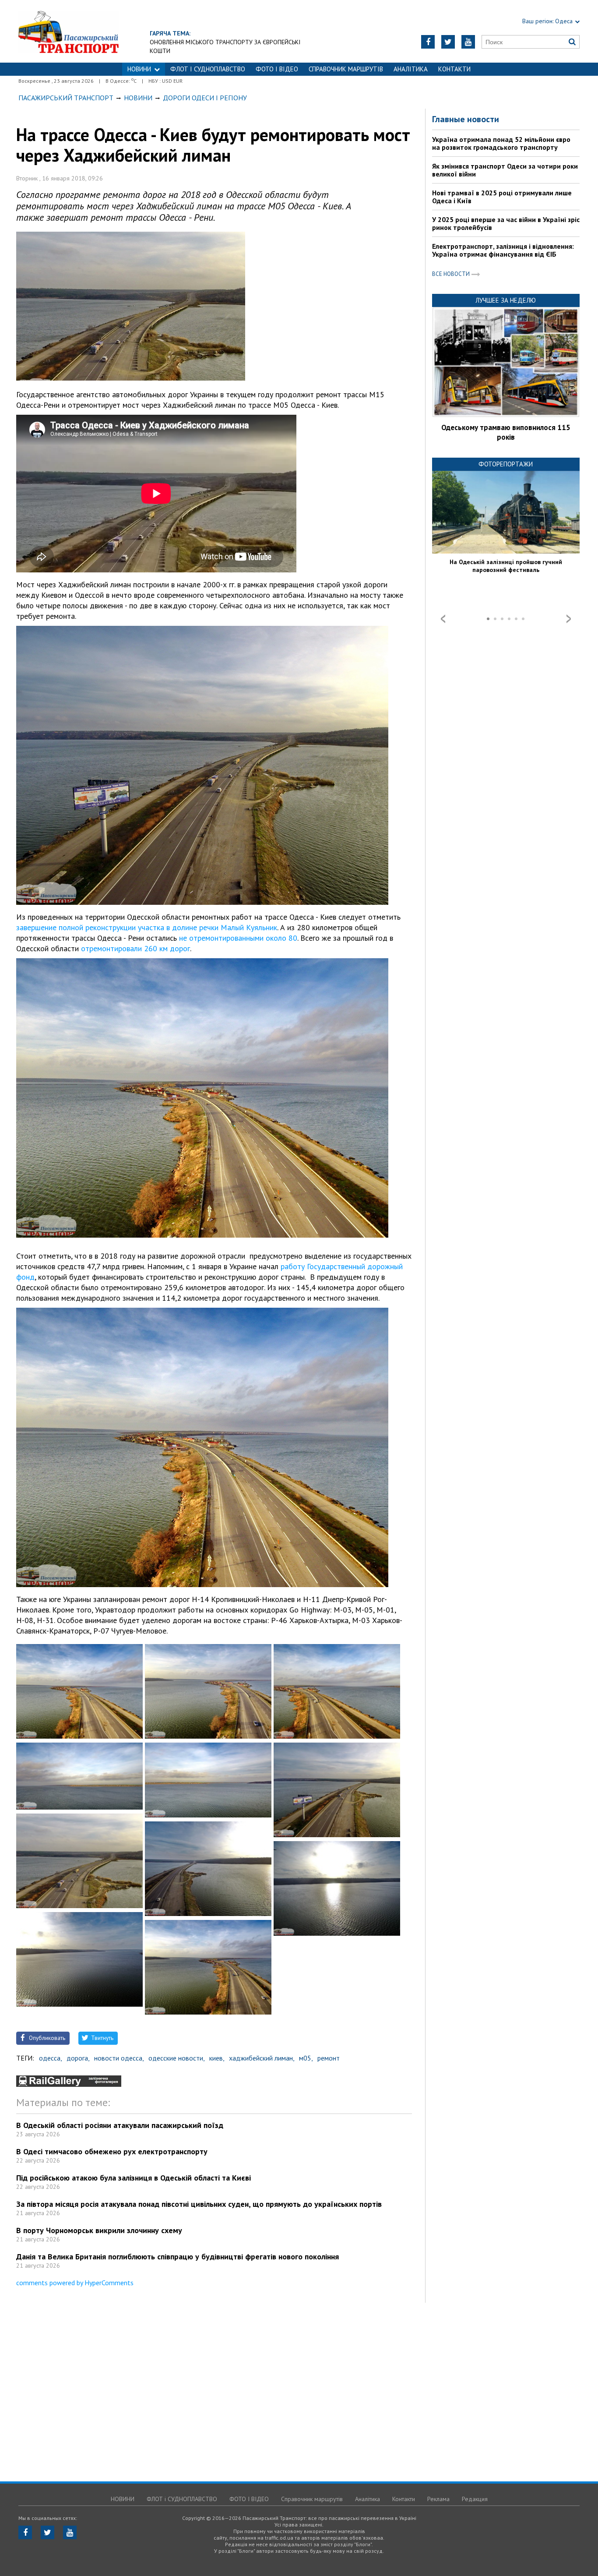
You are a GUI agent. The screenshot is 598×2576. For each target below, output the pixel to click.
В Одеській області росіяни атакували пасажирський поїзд (120, 2125)
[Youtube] (468, 42)
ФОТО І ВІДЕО (277, 69)
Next (569, 619)
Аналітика (411, 69)
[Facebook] (428, 42)
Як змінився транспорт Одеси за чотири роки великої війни (505, 170)
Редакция (475, 2499)
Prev (443, 619)
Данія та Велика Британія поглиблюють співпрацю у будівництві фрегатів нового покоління (178, 2257)
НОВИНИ (139, 69)
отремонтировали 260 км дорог (135, 948)
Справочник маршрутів (346, 69)
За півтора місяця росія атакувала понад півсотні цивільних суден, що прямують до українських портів (199, 2204)
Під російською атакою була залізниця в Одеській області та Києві (134, 2178)
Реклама (438, 2499)
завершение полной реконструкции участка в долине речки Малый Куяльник (147, 927)
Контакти (454, 69)
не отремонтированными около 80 (238, 938)
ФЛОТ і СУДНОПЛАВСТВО (208, 69)
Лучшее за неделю (506, 300)
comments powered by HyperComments (75, 2283)
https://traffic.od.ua (69, 31)
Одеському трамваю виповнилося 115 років (506, 432)
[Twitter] (448, 42)
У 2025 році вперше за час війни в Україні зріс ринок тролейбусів (506, 223)
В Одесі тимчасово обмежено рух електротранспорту (112, 2151)
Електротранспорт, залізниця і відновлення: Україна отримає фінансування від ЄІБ (503, 250)
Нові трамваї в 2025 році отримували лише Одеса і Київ (502, 197)
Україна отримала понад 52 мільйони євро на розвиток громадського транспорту (501, 143)
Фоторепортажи (506, 464)
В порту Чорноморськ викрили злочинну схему (99, 2230)
